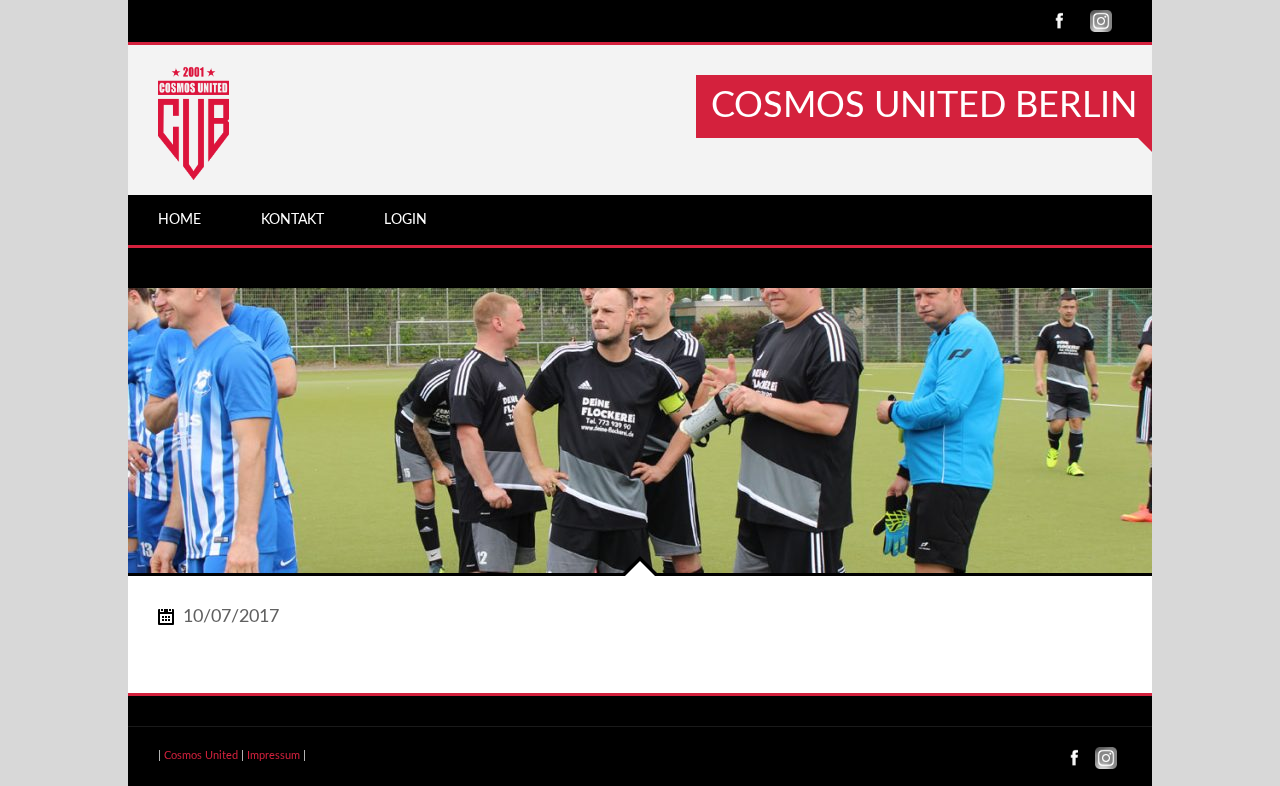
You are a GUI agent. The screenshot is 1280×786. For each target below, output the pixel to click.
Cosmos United (201, 755)
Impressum (273, 755)
